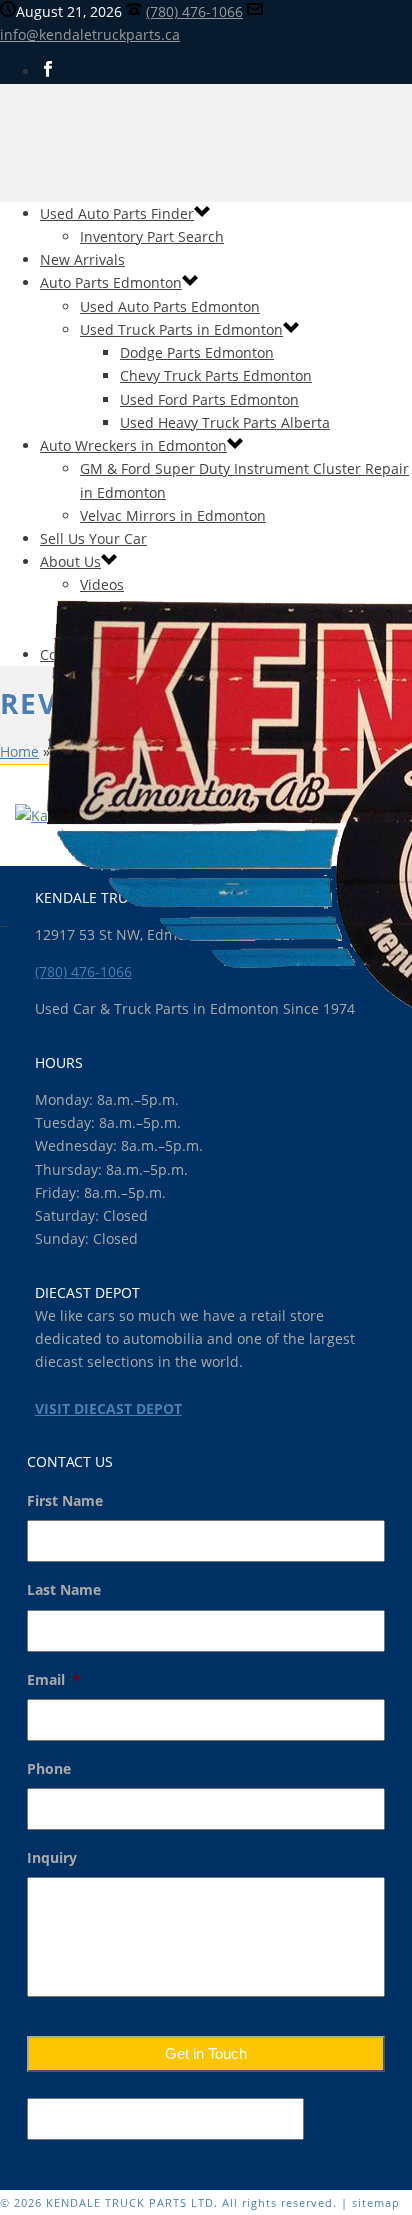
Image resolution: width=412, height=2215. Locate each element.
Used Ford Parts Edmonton (209, 399)
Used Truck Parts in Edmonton (181, 329)
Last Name (64, 1590)
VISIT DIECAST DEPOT (108, 1408)
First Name (65, 1501)
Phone (49, 1769)
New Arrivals (82, 259)
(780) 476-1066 (194, 11)
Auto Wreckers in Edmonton (133, 445)
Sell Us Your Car (93, 538)
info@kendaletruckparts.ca (90, 34)
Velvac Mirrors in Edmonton (173, 515)
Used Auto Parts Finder (117, 213)
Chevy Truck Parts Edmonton (216, 375)
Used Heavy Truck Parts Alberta (225, 422)
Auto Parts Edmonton (111, 282)
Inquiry (52, 1858)
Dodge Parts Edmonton (197, 352)
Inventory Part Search (152, 236)
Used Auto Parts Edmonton (170, 306)
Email (54, 1680)
